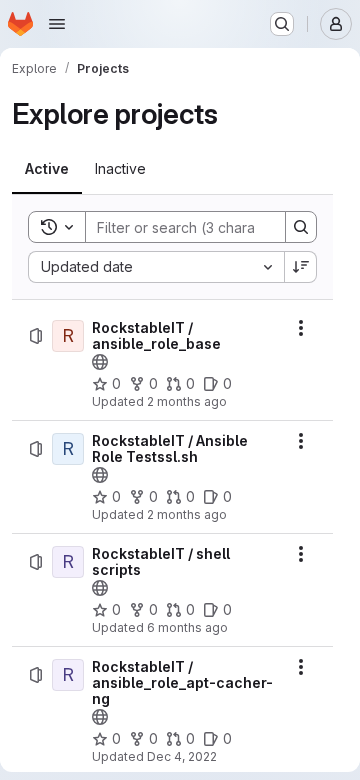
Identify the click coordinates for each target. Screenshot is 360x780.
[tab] (47, 169)
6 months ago (187, 627)
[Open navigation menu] (57, 24)
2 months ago (187, 401)
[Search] (301, 227)
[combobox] (156, 267)
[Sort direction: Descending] (301, 267)
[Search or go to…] (282, 24)
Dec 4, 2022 (182, 756)
